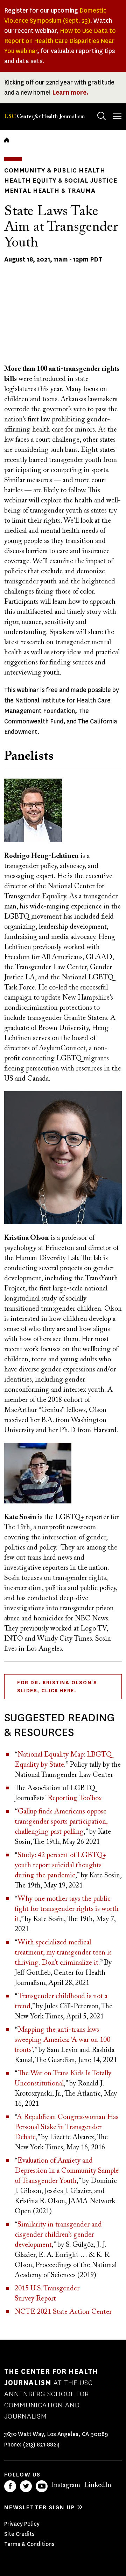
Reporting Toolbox (75, 1798)
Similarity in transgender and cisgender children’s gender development (58, 2235)
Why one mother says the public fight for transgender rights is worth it (67, 1909)
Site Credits (19, 2534)
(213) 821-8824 (41, 2445)
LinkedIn (98, 2485)
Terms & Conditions (29, 2544)
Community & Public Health (55, 170)
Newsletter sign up (40, 2507)
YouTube (42, 2486)
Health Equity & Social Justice (61, 181)
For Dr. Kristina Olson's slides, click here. (57, 1687)
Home (7, 140)
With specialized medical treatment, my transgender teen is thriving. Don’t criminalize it (63, 1953)
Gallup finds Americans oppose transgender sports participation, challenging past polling (61, 1822)
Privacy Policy (22, 2524)
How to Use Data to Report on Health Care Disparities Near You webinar (60, 41)
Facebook (10, 2486)
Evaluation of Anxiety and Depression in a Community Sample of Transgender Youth (67, 2171)
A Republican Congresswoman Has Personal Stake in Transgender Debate (66, 2127)
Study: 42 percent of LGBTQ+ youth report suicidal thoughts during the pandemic (60, 1865)
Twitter (26, 2486)
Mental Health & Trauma (50, 191)
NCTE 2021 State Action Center (63, 2312)
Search (101, 116)
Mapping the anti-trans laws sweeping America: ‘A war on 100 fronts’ (62, 2040)
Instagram (66, 2485)
